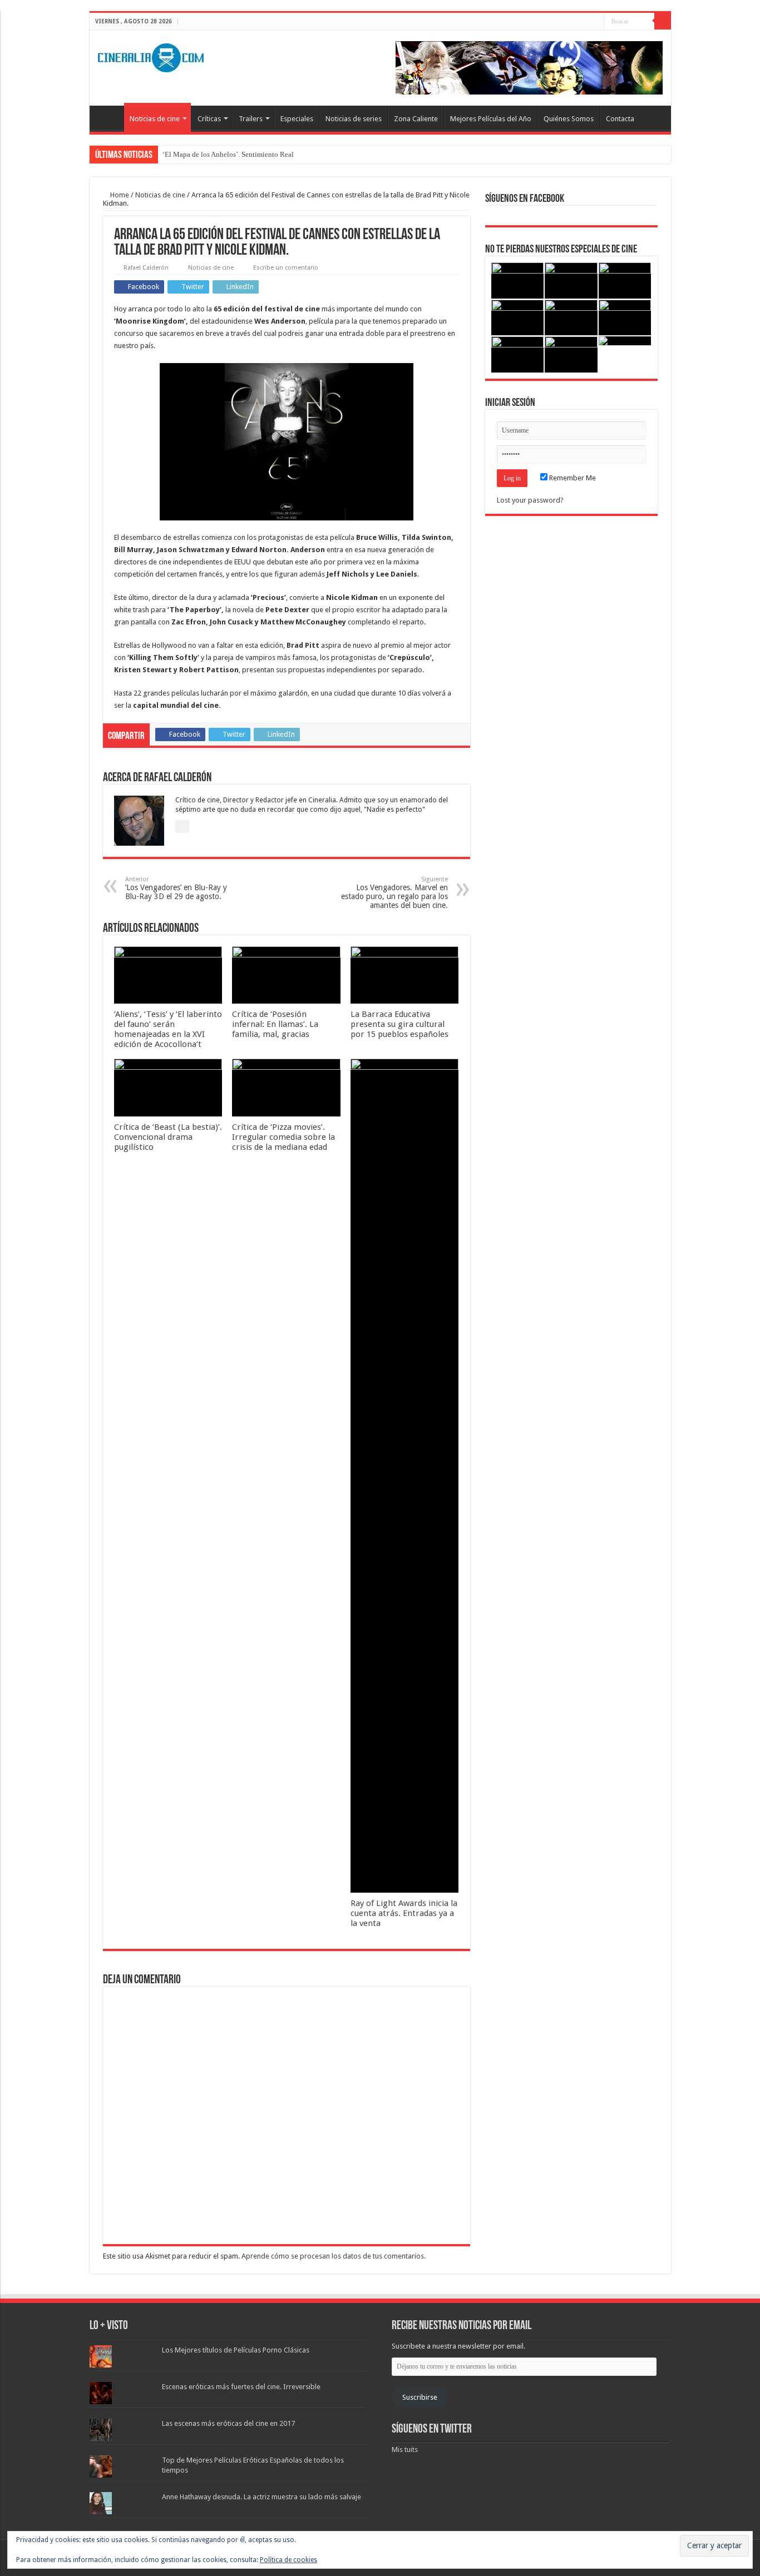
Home (119, 195)
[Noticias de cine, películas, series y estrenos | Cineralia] (151, 56)
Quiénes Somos (569, 119)
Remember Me (572, 478)
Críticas (209, 119)
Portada (110, 117)
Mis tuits (405, 2450)
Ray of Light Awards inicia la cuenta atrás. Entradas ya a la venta (404, 1913)
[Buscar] (663, 21)
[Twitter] (586, 22)
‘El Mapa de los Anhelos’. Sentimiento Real (228, 154)
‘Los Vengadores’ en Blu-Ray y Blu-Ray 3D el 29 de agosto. (176, 888)
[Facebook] (575, 22)
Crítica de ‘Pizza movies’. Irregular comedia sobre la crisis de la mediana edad (283, 1137)
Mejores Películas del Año (491, 119)
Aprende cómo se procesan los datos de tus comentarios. (334, 2256)
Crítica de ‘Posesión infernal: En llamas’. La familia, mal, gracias (275, 1024)
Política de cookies (288, 2560)
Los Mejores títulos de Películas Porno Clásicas (236, 2350)
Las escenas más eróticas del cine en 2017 (228, 2423)
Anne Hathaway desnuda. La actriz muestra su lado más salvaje (261, 2497)
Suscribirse (420, 2397)
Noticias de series (354, 119)
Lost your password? (530, 500)
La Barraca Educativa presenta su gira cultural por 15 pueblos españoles (399, 1024)
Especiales (297, 119)
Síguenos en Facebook (525, 199)
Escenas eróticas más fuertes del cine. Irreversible (241, 2387)
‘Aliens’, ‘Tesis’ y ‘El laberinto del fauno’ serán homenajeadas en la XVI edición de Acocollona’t (168, 1029)
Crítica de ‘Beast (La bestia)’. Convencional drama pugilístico (168, 1137)
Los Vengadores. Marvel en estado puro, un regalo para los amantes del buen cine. (394, 893)
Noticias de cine (155, 119)
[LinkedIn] (596, 22)
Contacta (620, 119)
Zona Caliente (416, 119)
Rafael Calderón (146, 268)
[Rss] (564, 22)
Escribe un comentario (286, 268)
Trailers (251, 119)
